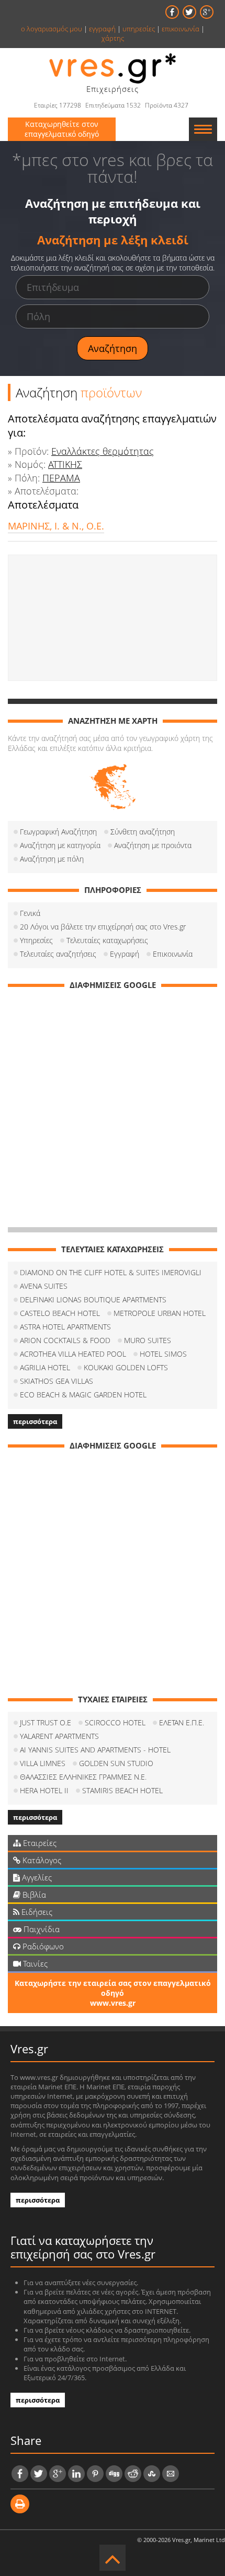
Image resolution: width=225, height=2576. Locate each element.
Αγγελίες (36, 1877)
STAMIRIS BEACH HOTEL (122, 1790)
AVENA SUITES (44, 1286)
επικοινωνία (181, 29)
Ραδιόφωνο (42, 1946)
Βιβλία (33, 1895)
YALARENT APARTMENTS (59, 1736)
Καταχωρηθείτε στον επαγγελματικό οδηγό (62, 129)
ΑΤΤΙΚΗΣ (65, 464)
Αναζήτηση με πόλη (52, 859)
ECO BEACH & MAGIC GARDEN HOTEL (83, 1395)
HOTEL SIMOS (163, 1354)
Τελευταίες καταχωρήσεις (107, 940)
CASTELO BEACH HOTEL (60, 1313)
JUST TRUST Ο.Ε (46, 1722)
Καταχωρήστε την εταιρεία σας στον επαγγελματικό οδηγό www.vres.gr (113, 1993)
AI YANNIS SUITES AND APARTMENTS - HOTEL (95, 1750)
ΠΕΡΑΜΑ (61, 478)
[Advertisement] (113, 618)
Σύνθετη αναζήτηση (143, 832)
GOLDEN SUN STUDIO (116, 1763)
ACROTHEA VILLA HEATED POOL (73, 1354)
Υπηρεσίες (36, 940)
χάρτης (113, 38)
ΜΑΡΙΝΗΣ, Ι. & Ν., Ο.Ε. (56, 526)
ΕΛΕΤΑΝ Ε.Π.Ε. (182, 1722)
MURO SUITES (148, 1340)
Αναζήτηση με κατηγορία (60, 845)
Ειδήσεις (36, 1912)
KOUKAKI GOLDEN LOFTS (126, 1367)
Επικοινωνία (173, 954)
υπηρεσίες (139, 29)
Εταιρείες (39, 1843)
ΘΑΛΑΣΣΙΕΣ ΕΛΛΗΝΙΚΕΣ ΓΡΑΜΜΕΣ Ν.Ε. (83, 1777)
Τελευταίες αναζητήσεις (58, 954)
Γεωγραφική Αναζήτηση (58, 832)
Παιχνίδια (41, 1929)
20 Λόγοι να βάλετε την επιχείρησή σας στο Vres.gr (103, 927)
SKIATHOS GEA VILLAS (57, 1381)
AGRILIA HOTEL (45, 1367)
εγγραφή (102, 29)
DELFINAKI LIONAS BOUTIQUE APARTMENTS (93, 1299)
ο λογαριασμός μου (52, 29)
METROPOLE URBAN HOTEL (160, 1313)
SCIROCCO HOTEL (115, 1722)
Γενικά (30, 913)
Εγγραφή (125, 954)
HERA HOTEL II (44, 1790)
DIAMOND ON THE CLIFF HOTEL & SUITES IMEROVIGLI (111, 1272)
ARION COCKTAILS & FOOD (65, 1340)
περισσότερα (35, 1421)
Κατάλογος (41, 1860)
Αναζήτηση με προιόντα (153, 845)
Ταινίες (34, 1963)
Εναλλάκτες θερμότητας (103, 451)
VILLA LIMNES (43, 1763)
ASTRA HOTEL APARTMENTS (65, 1327)
